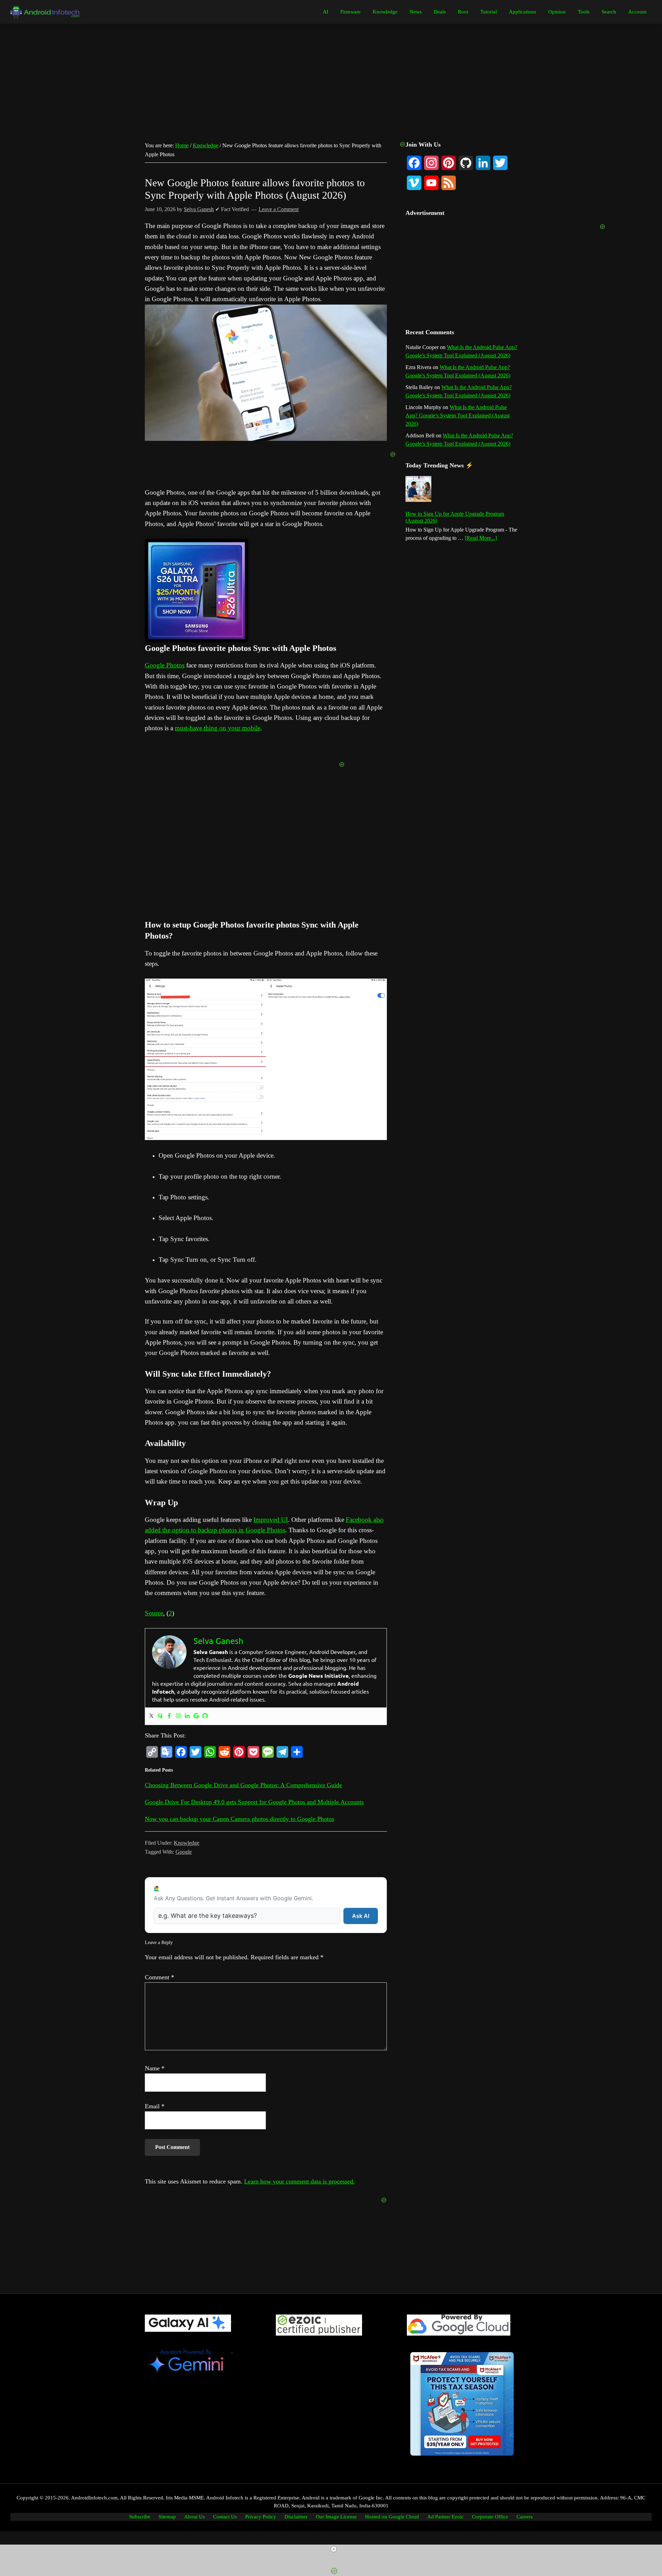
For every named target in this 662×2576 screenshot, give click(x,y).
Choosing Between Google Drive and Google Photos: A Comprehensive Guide (243, 1785)
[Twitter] (151, 1716)
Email (155, 2106)
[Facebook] (169, 1716)
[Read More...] (481, 538)
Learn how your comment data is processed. (299, 2181)
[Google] (196, 1716)
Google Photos (165, 665)
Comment (159, 1977)
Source (154, 1613)
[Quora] (160, 1716)
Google (184, 1852)
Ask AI (361, 1916)
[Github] (205, 1716)
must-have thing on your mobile (218, 728)
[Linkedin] (187, 1716)
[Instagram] (178, 1716)
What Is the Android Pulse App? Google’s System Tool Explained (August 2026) (458, 415)
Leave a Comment (279, 209)
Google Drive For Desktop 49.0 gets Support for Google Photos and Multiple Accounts (254, 1802)
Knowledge (187, 1843)
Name (155, 2068)
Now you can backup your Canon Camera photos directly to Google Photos (239, 1819)
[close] (334, 2549)
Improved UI (271, 1520)
